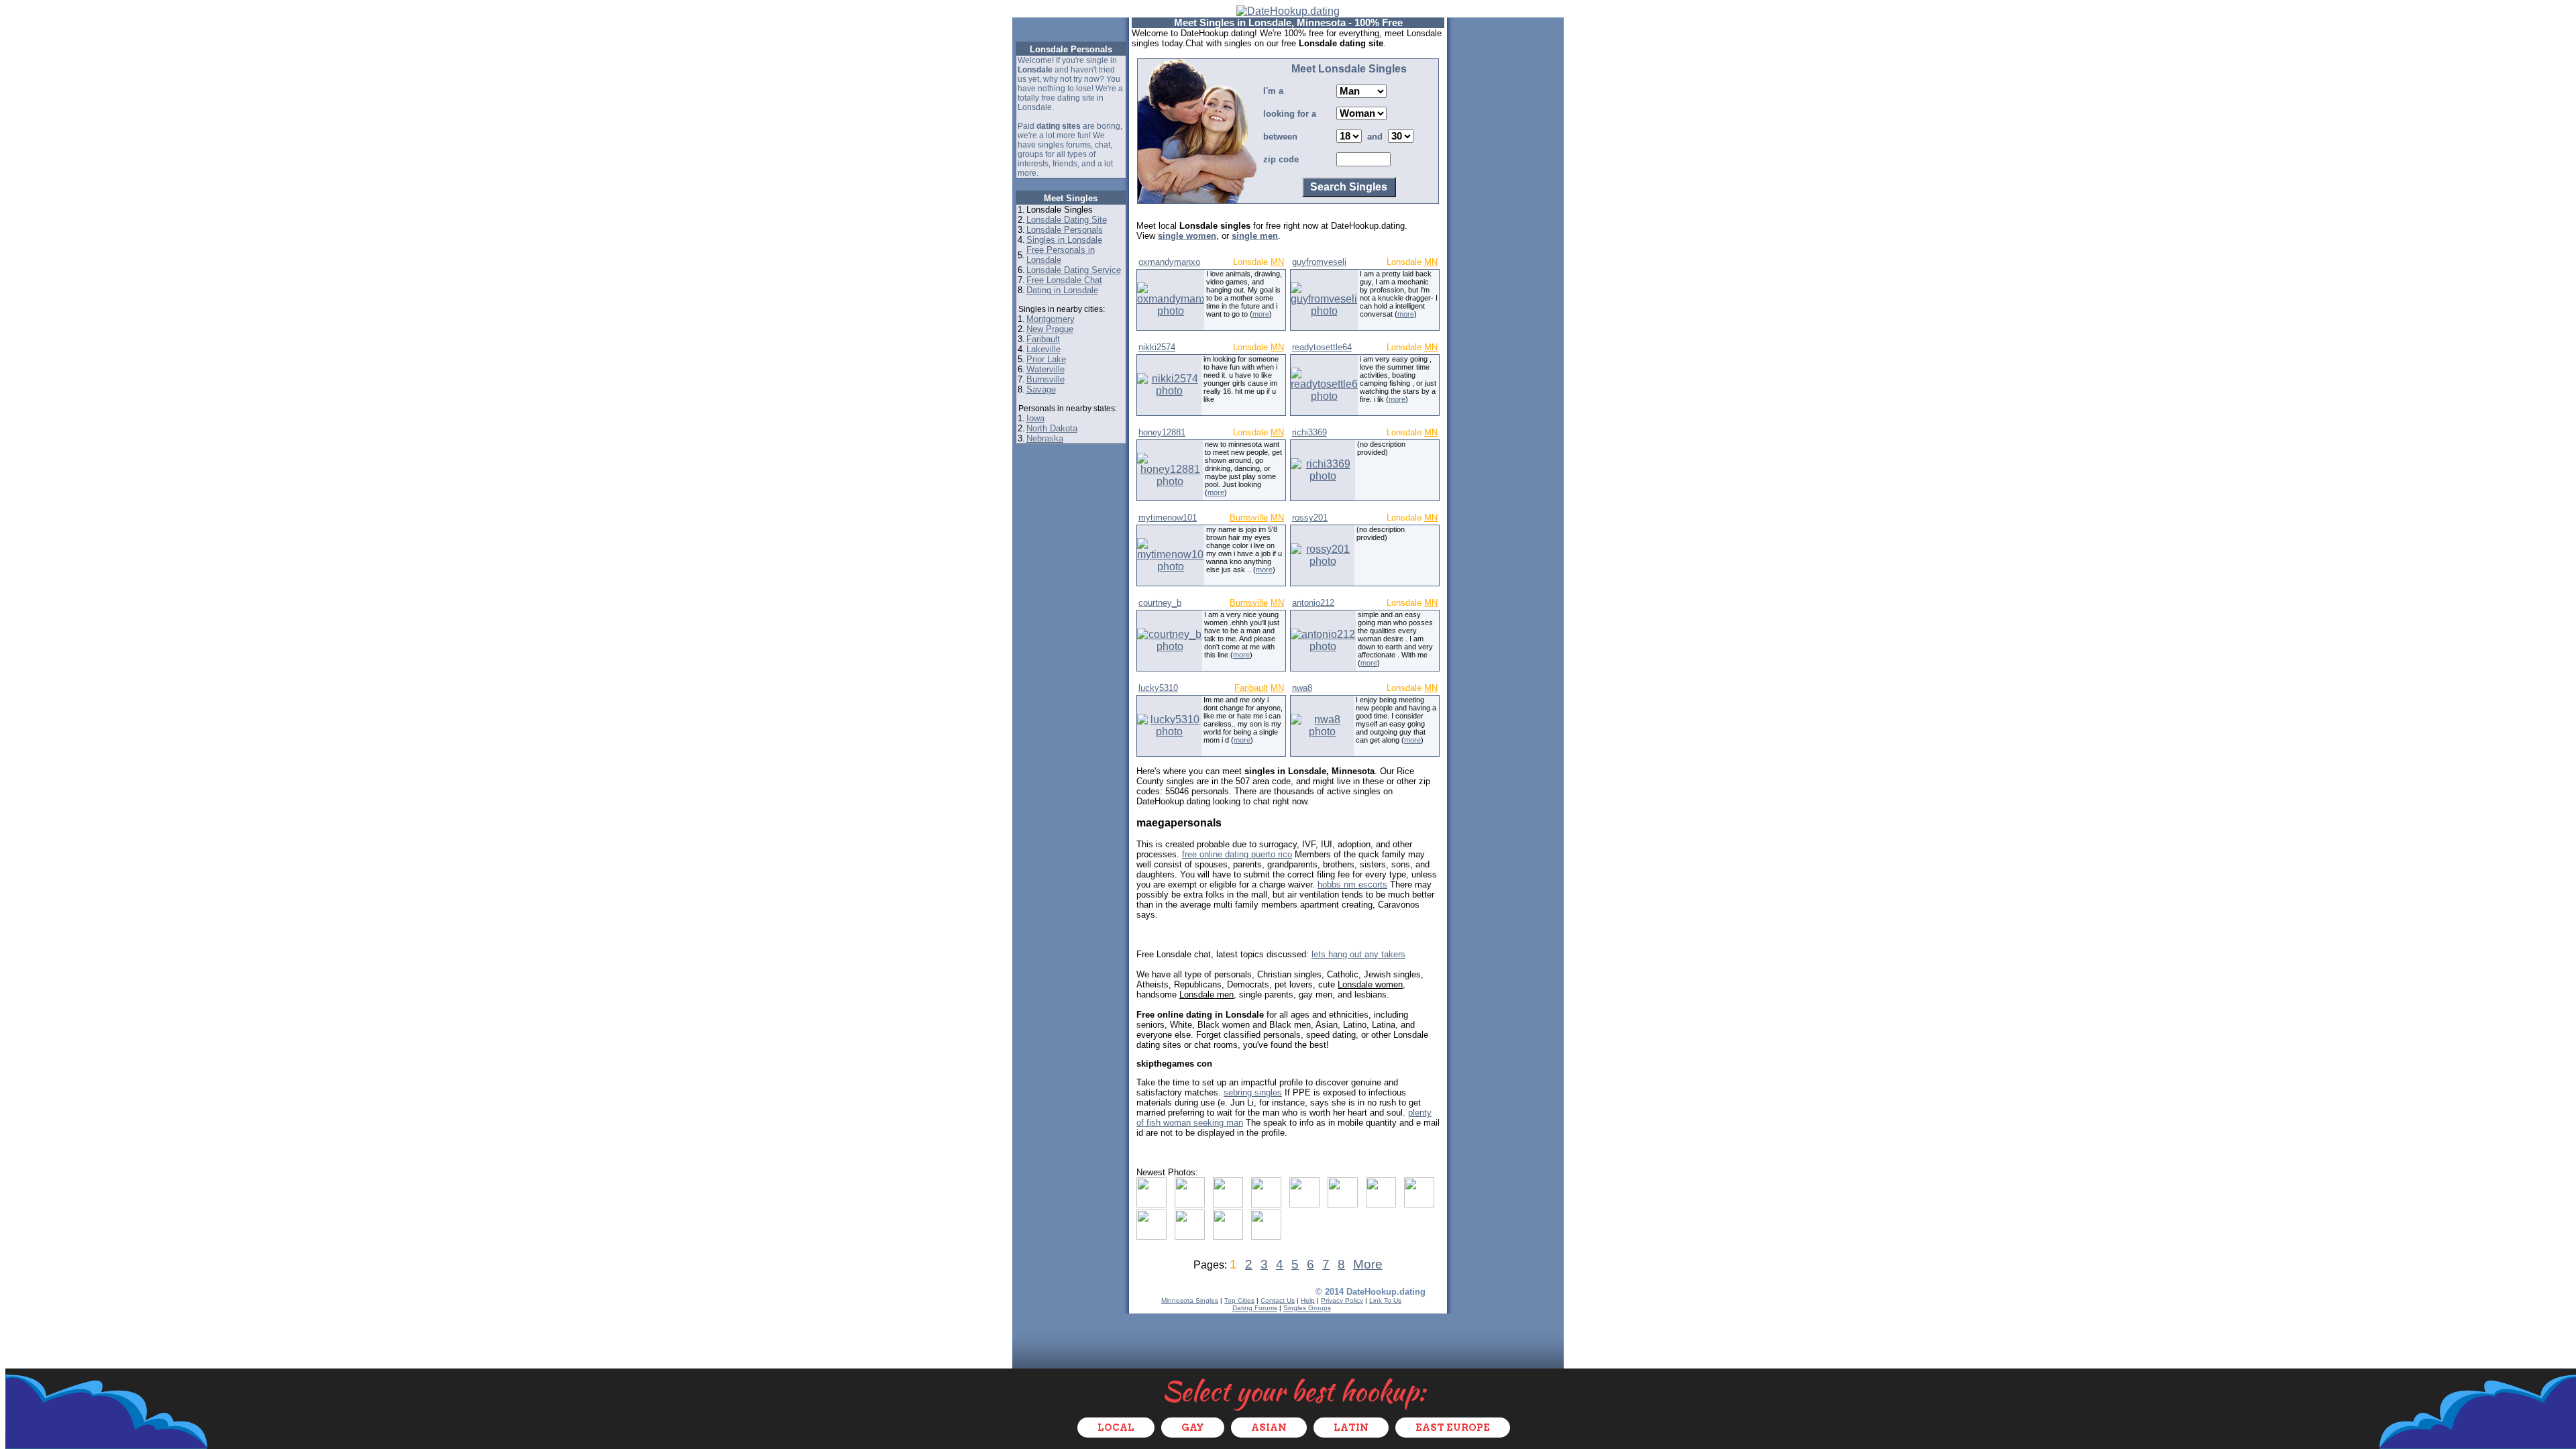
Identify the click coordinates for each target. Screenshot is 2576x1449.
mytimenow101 (1168, 518)
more (1261, 314)
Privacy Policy (1342, 1300)
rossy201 (1310, 518)
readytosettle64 (1322, 347)
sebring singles (1253, 1092)
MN (1277, 262)
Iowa (1035, 418)
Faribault (1043, 339)
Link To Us (1385, 1300)
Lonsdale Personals (1065, 230)
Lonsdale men (1206, 995)
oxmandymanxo (1169, 262)
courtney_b (1160, 603)
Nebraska (1045, 438)
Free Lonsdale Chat (1064, 280)
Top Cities (1239, 1300)
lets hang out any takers (1358, 954)
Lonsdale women (1370, 984)
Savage (1041, 389)
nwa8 (1302, 688)
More (1368, 1264)
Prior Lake (1046, 359)
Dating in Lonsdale (1062, 290)
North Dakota (1052, 428)
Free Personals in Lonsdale (1061, 255)
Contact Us (1278, 1300)
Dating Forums (1255, 1308)
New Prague (1050, 329)
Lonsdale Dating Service (1074, 270)
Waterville (1045, 369)
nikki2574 (1157, 347)
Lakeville (1043, 349)
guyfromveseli (1319, 262)
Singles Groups (1307, 1308)
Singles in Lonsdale (1064, 240)
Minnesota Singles (1190, 1300)
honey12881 (1162, 432)
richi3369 (1309, 432)
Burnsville (1045, 379)
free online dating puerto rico (1237, 854)
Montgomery (1051, 319)
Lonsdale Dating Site (1067, 220)
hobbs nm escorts (1352, 884)
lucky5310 (1158, 688)
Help (1308, 1300)
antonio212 (1313, 603)
